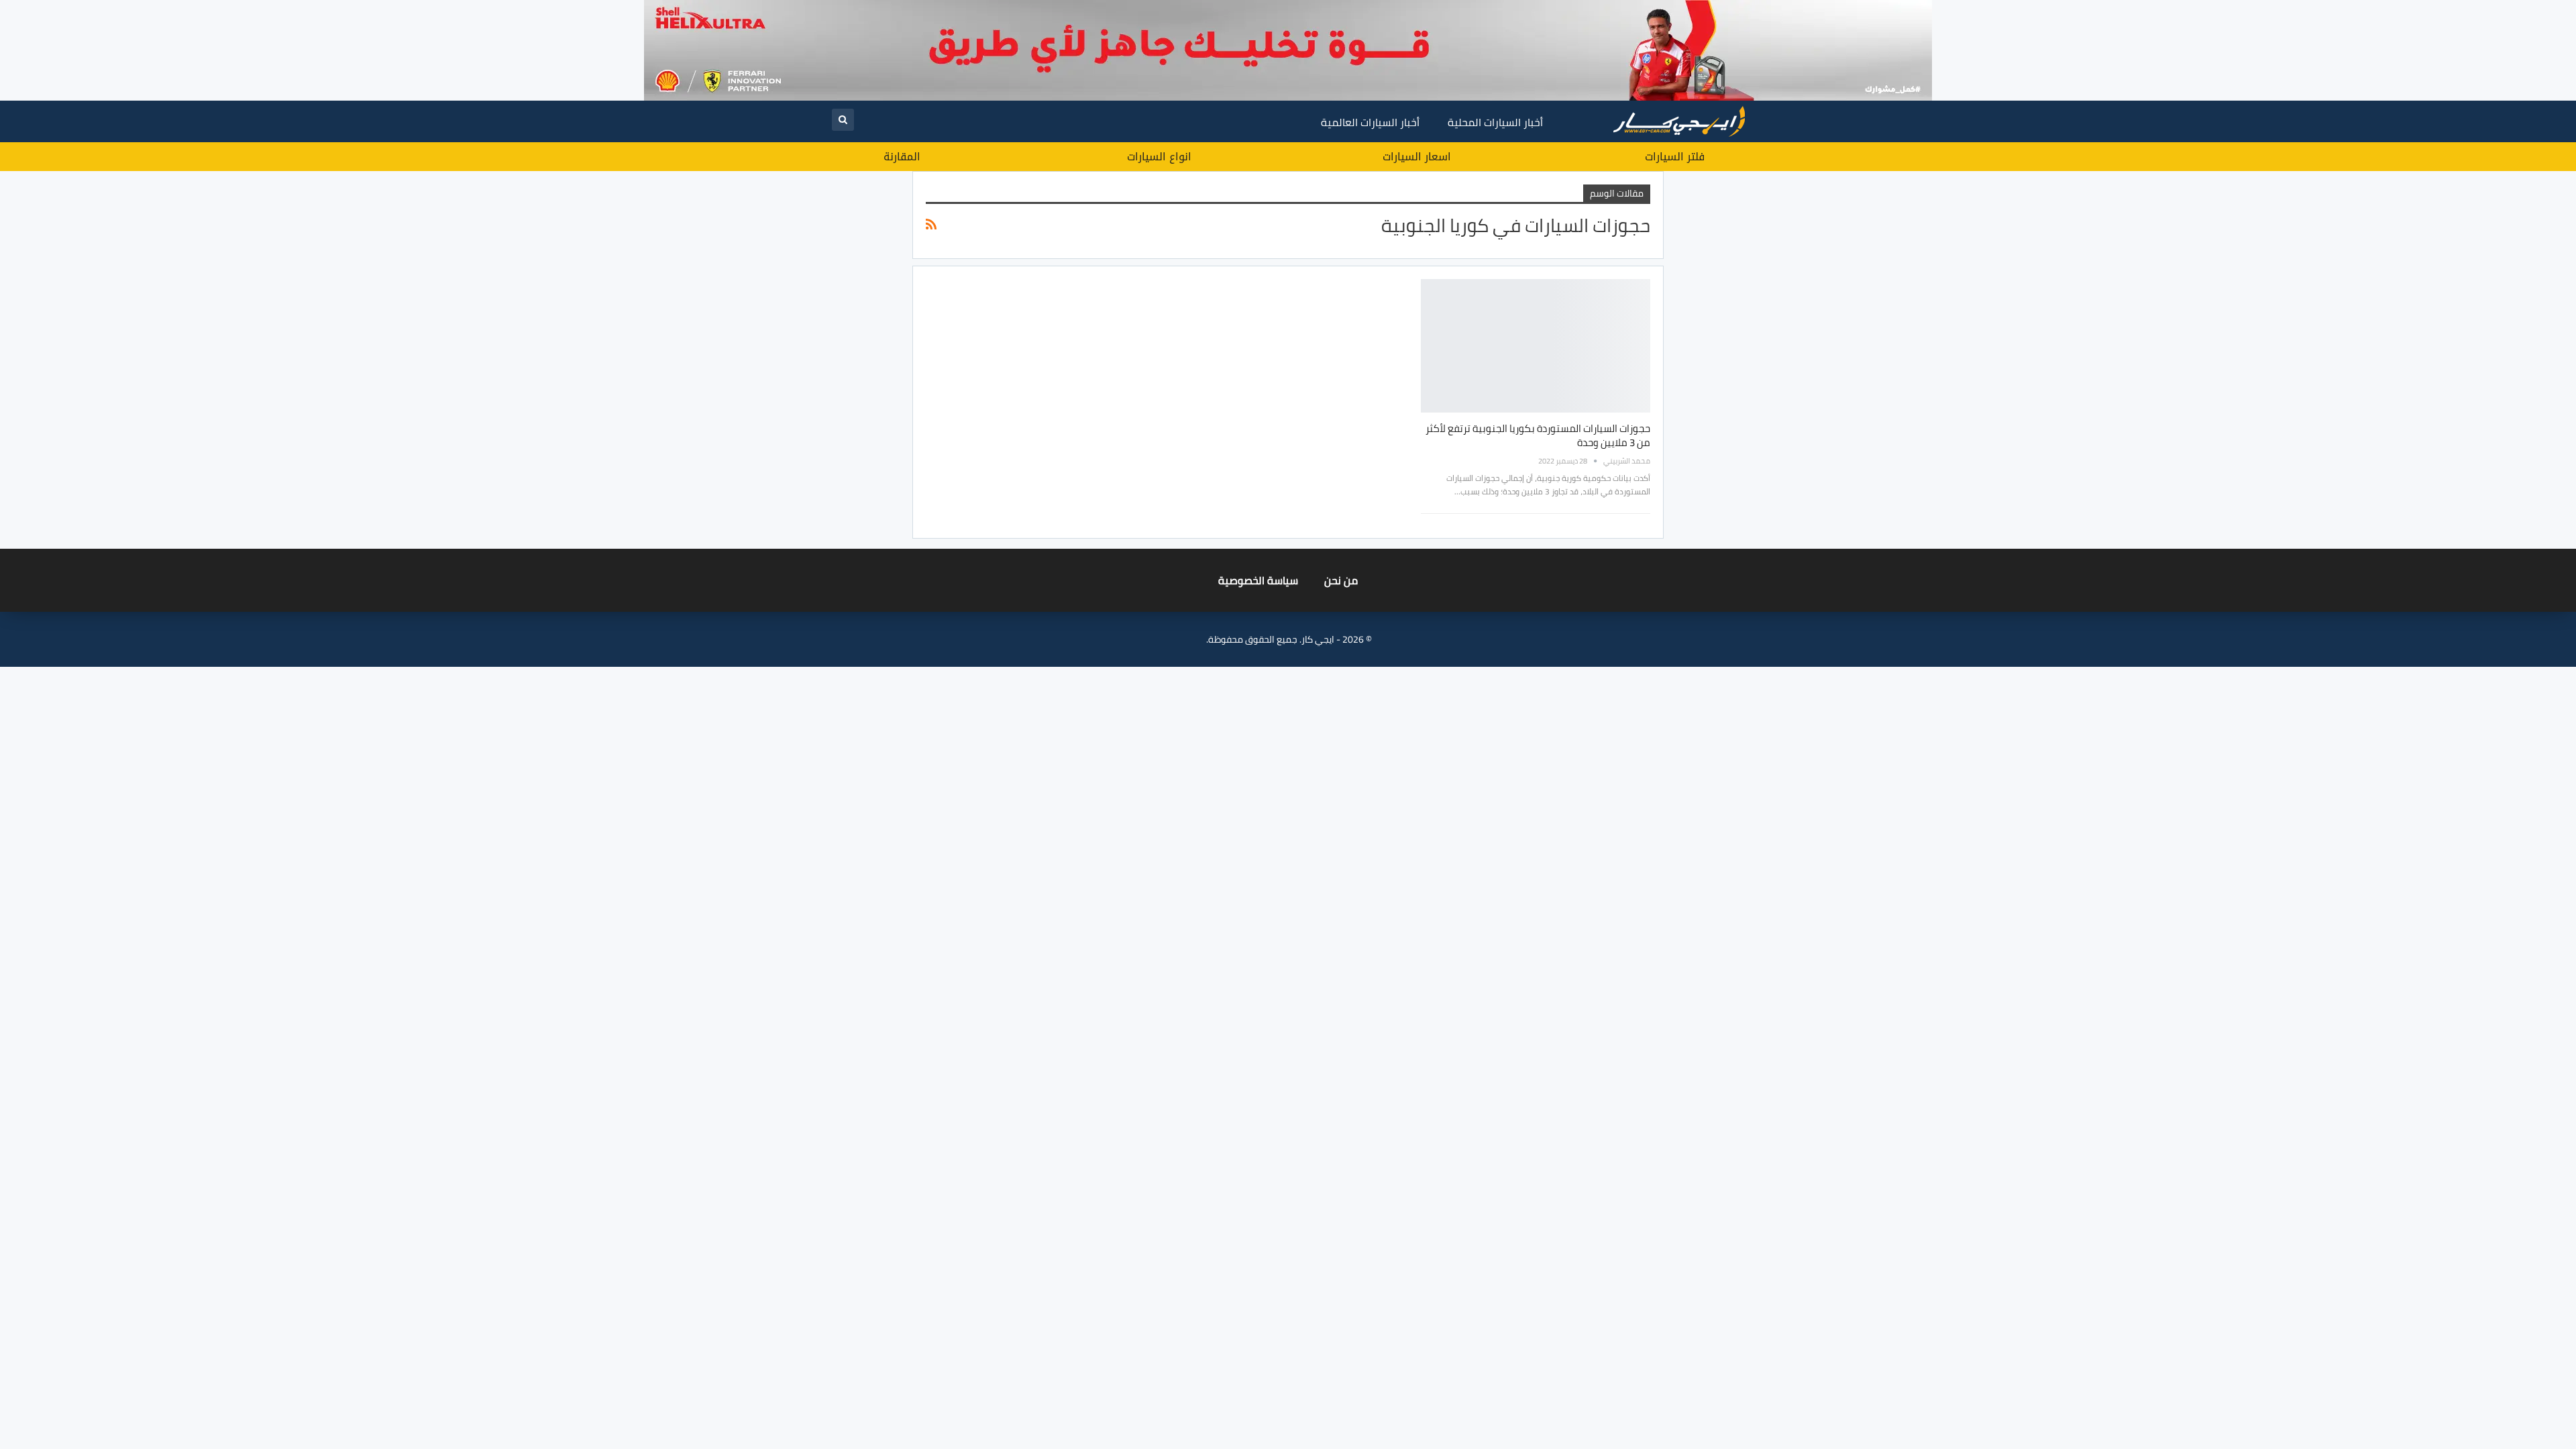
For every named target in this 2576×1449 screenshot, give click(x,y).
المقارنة (902, 157)
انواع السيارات (1159, 157)
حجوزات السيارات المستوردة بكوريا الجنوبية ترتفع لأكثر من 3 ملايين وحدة (1538, 435)
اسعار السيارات (1417, 157)
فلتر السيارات (1675, 157)
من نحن (1341, 580)
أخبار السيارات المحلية (1495, 122)
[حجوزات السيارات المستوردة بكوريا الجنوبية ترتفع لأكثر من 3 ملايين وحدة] (1536, 345)
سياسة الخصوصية (1258, 580)
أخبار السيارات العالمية (1370, 122)
